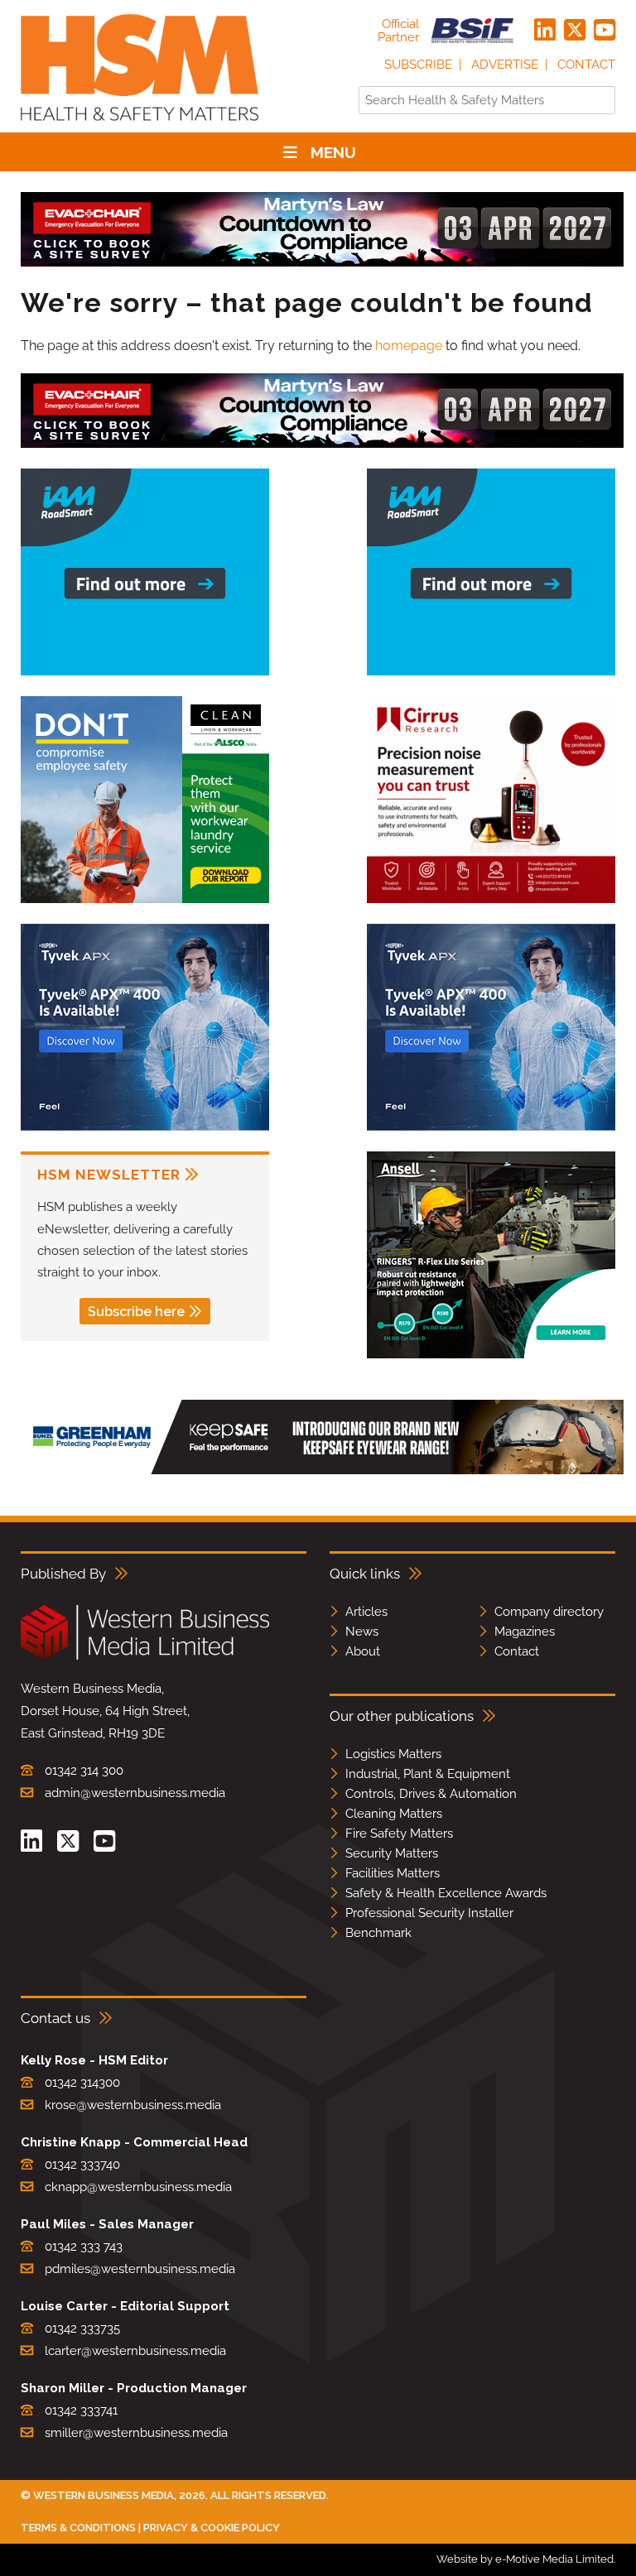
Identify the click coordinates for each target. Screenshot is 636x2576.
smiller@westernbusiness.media (136, 2433)
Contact (586, 65)
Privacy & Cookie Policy (212, 2528)
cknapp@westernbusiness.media (138, 2187)
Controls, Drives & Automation (431, 1794)
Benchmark (378, 1933)
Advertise (505, 65)
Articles (366, 1612)
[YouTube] (605, 31)
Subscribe (418, 65)
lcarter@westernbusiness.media (135, 2351)
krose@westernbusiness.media (133, 2105)
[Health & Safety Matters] (140, 126)
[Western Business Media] (145, 1657)
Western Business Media (104, 2495)
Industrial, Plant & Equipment (428, 1774)
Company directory (549, 1612)
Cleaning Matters (394, 1814)
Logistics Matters (393, 1754)
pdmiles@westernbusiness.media (140, 2269)
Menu (333, 152)
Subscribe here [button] (136, 1312)
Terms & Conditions (78, 2528)
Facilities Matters (393, 1873)
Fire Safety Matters (399, 1833)
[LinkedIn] (545, 31)
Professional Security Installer (429, 1913)
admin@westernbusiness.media (135, 1793)
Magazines (525, 1632)
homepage (409, 346)
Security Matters (392, 1853)
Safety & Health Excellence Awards (446, 1893)
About (363, 1651)
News (362, 1632)
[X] (575, 31)
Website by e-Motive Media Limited (525, 2559)
